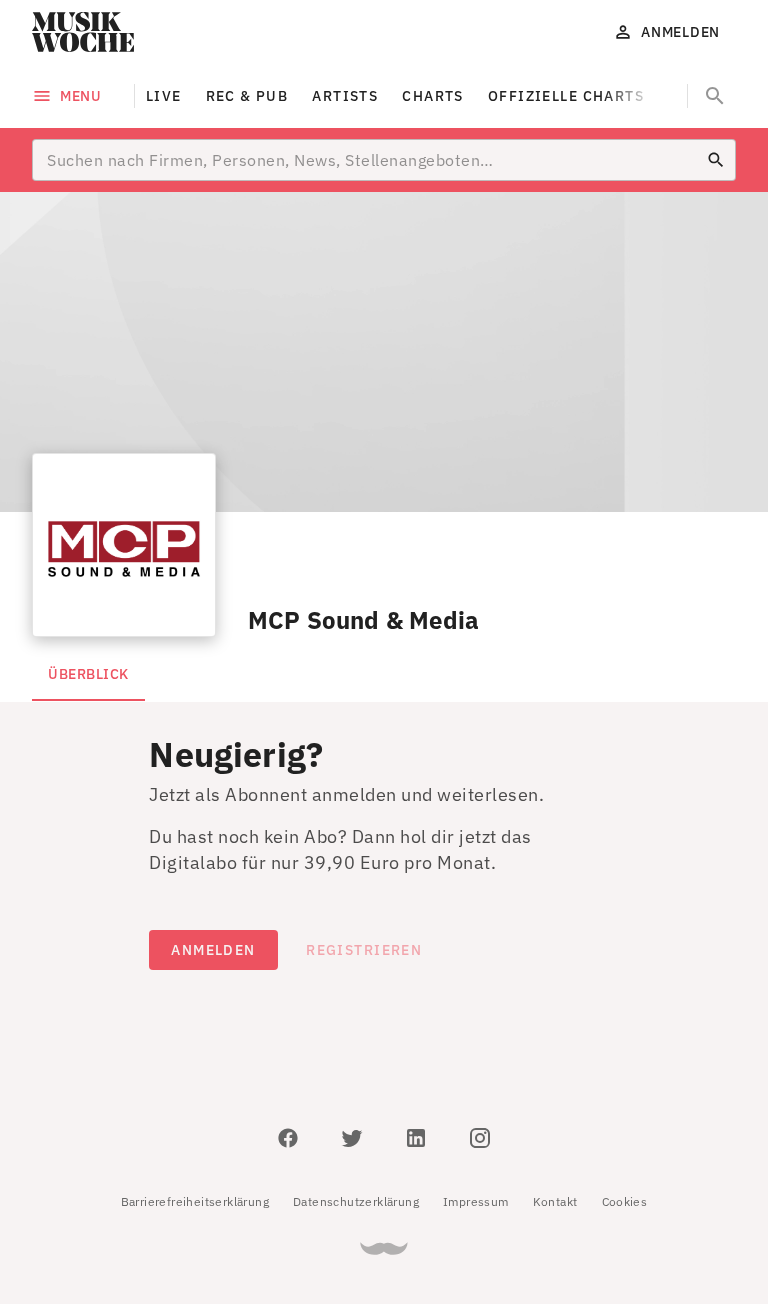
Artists (345, 96)
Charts (433, 96)
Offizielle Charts (566, 96)
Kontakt (555, 1201)
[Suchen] (716, 160)
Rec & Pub (247, 96)
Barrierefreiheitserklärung (195, 1201)
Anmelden (213, 950)
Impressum (476, 1201)
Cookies (625, 1201)
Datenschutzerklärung (356, 1201)
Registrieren (364, 950)
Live (164, 96)
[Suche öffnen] (715, 96)
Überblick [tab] (88, 674)
